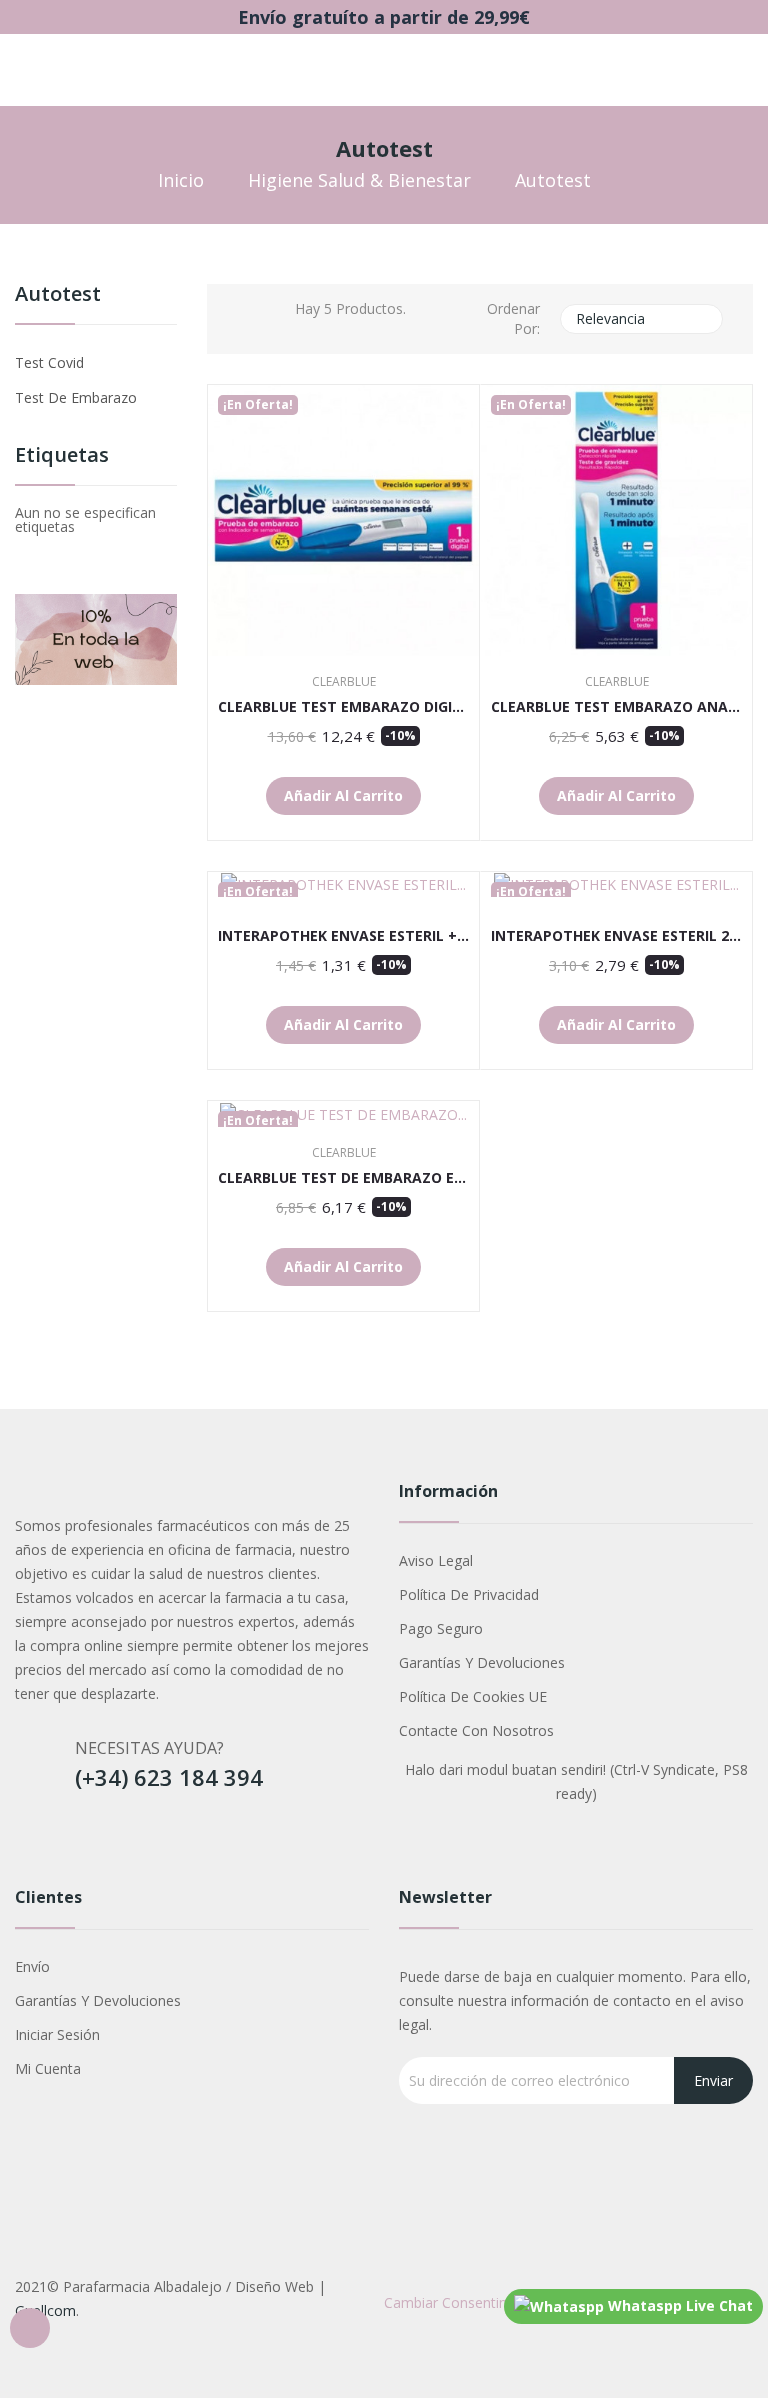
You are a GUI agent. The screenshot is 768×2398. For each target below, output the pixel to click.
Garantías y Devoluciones (482, 1662)
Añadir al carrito (343, 795)
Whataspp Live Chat (678, 2305)
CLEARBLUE (344, 682)
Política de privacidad (469, 1594)
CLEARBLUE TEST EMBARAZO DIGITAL (343, 707)
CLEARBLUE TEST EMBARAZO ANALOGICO (616, 707)
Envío (32, 1966)
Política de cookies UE (473, 1696)
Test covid (49, 362)
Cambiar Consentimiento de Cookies (502, 2302)
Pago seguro (441, 1628)
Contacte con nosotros (476, 1730)
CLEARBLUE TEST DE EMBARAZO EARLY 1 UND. (343, 1178)
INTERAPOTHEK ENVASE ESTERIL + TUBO (343, 936)
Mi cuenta (48, 2068)
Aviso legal (436, 1560)
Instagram (79, 1842)
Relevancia (639, 319)
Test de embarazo (76, 397)
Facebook (33, 1842)
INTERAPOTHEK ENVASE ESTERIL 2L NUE (616, 936)
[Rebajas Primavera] (96, 637)
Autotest (58, 295)
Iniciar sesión (57, 2034)
